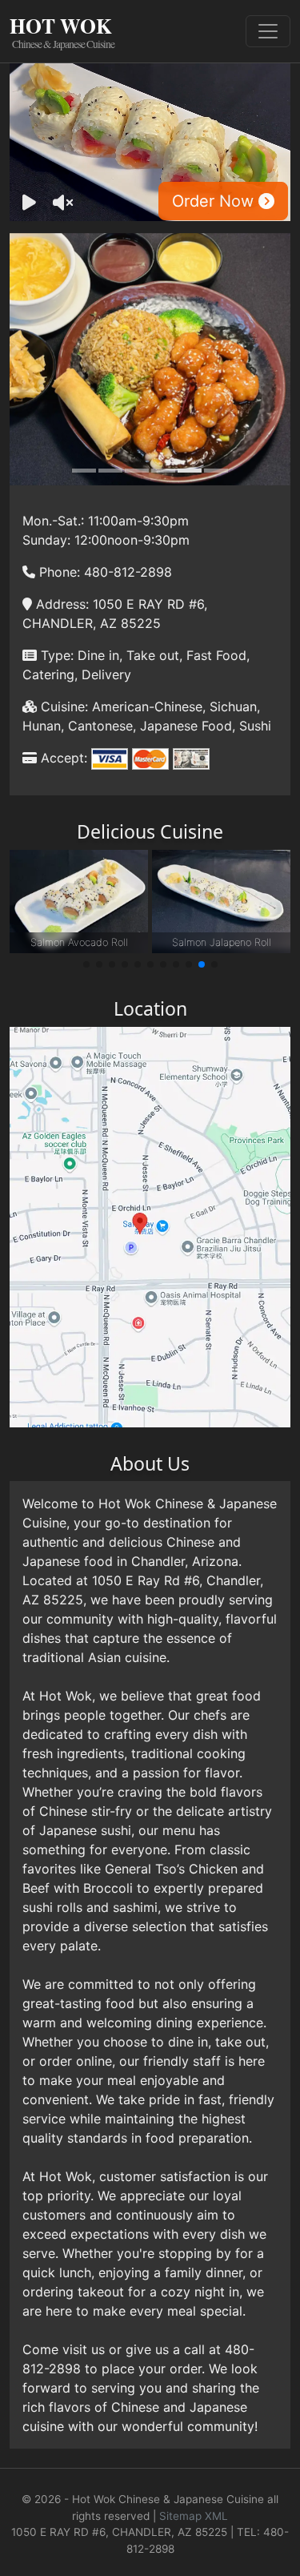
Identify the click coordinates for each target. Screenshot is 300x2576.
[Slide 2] (110, 471)
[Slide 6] (216, 471)
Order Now (215, 201)
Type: (55, 655)
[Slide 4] (163, 471)
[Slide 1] (84, 471)
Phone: (58, 572)
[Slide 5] (190, 471)
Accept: (62, 758)
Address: (60, 604)
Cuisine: (62, 706)
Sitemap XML (194, 2516)
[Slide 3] (137, 471)
